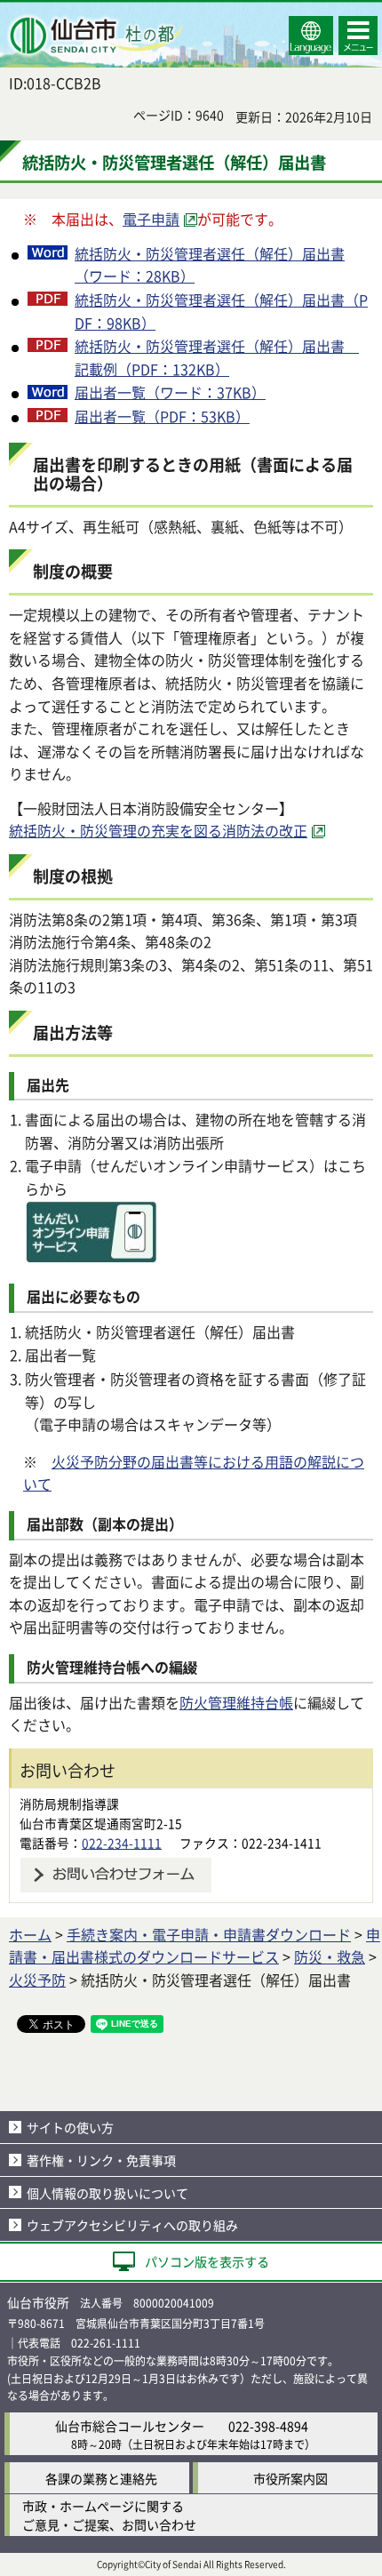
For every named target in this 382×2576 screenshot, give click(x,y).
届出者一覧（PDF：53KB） (162, 416)
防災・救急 (330, 1956)
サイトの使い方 (70, 2127)
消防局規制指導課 (69, 1804)
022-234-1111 (122, 1843)
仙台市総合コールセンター (130, 2426)
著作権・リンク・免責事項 (101, 2160)
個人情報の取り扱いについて (107, 2193)
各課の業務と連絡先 (101, 2478)
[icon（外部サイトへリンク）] (92, 1257)
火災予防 (37, 1980)
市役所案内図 (290, 2478)
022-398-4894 (268, 2426)
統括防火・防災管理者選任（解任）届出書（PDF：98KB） (221, 311)
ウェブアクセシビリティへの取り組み (132, 2225)
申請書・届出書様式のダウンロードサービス (195, 1946)
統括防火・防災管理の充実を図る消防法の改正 (158, 830)
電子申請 (151, 219)
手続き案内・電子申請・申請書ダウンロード (209, 1934)
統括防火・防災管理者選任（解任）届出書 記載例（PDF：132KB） (217, 357)
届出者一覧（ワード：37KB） (170, 392)
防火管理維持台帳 (236, 1702)
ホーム (30, 1934)
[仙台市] (94, 36)
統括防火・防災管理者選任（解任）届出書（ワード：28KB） (210, 265)
